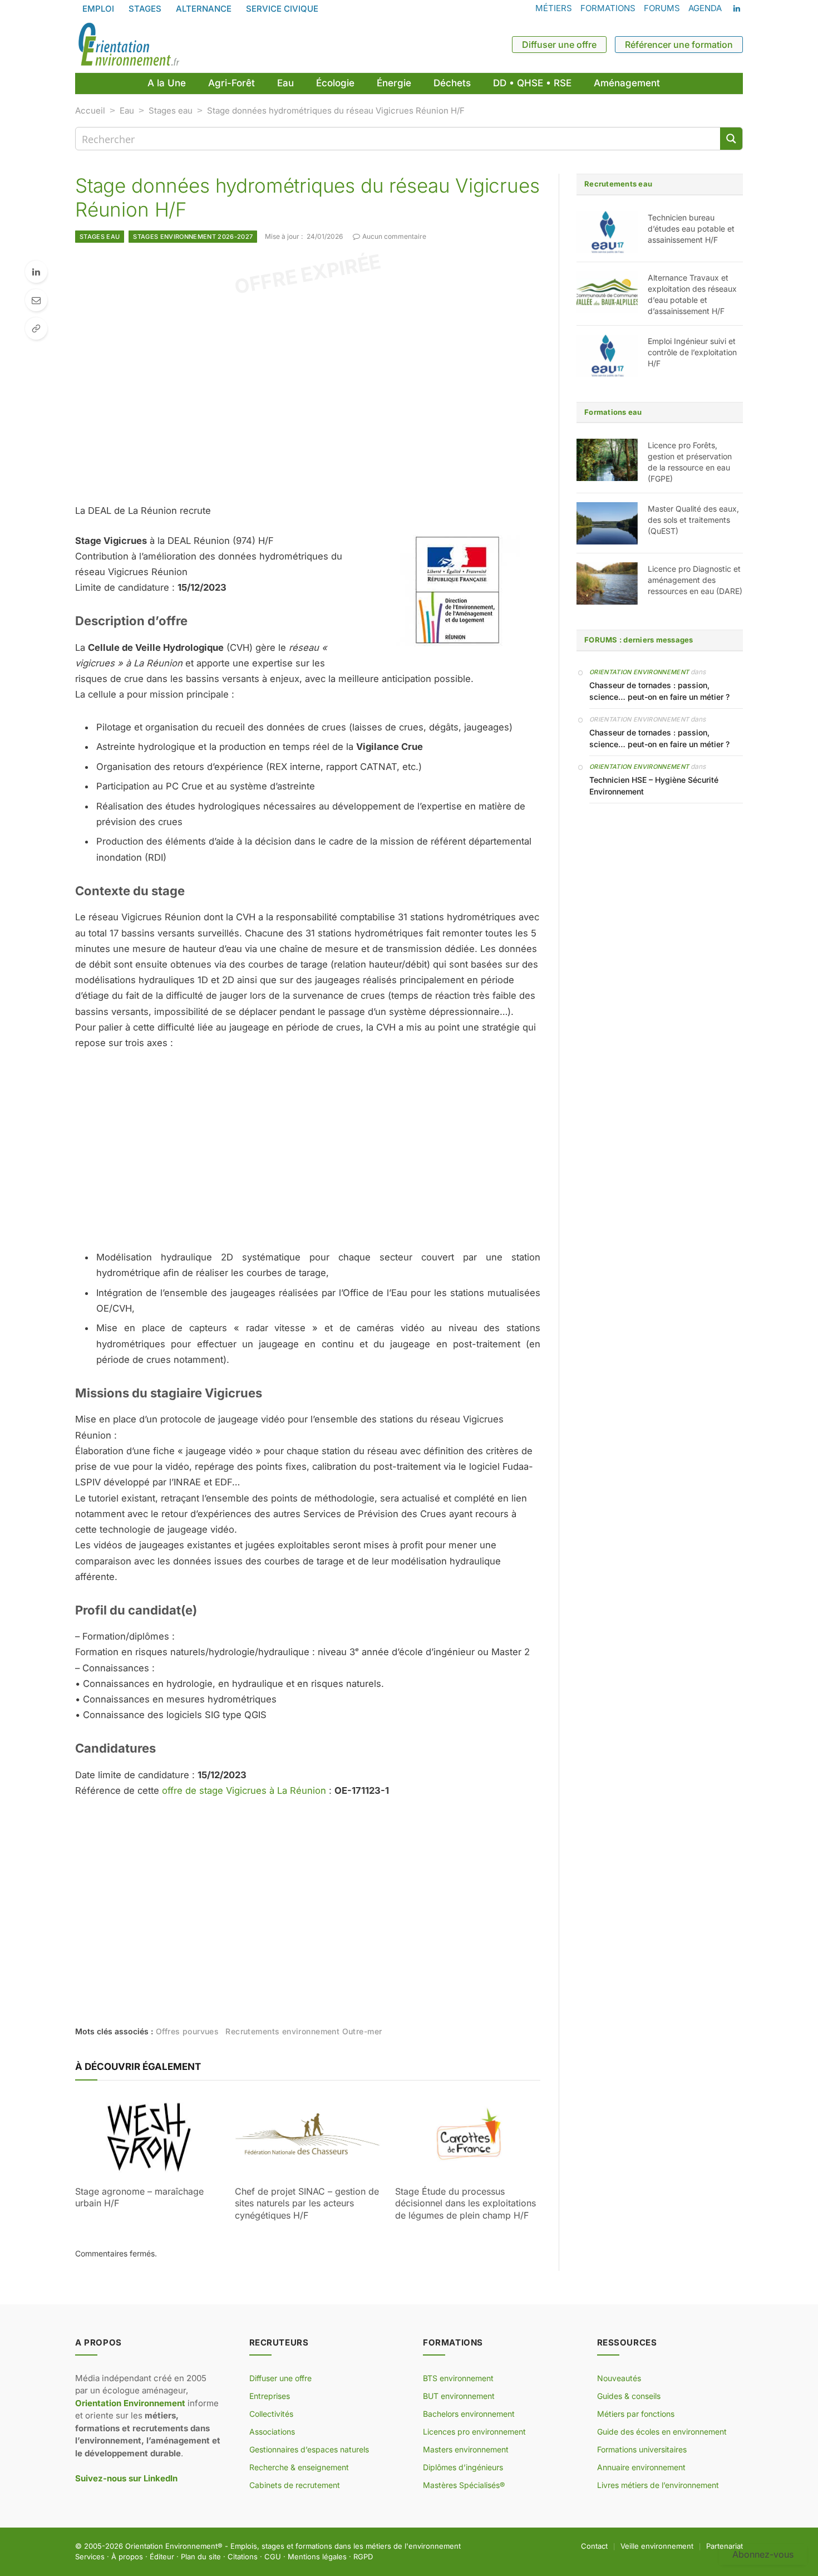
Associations (272, 2432)
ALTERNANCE (204, 9)
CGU (273, 2557)
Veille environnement (657, 2546)
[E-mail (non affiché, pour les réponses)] (36, 300)
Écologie (335, 83)
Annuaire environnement (641, 2467)
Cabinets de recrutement (295, 2485)
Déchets (452, 83)
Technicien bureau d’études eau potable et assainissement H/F (691, 229)
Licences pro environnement (474, 2432)
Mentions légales (317, 2557)
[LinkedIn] (36, 272)
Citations (243, 2557)
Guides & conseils (629, 2396)
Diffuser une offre (559, 45)
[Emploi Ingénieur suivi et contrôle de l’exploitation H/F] (607, 356)
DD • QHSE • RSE (532, 83)
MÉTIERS (554, 8)
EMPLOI (98, 9)
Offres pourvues (187, 2031)
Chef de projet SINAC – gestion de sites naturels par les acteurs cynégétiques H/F (307, 2204)
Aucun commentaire (394, 236)
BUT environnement (459, 2396)
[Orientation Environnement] (129, 45)
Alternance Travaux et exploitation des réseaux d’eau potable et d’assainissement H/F (692, 294)
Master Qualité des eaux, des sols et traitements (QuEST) (693, 520)
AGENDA (705, 8)
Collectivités (271, 2414)
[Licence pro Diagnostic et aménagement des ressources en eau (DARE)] (607, 583)
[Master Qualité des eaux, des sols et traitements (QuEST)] (607, 523)
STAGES (145, 9)
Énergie (394, 83)
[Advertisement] (308, 394)
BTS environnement (458, 2378)
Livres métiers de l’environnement (658, 2485)
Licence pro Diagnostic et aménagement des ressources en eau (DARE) (695, 580)
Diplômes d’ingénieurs (463, 2467)
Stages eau (171, 111)
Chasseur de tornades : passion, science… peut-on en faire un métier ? (659, 691)
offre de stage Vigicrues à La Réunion (244, 1790)
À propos (127, 2557)
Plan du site (201, 2557)
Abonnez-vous (763, 2554)
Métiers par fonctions (636, 2414)
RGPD (363, 2557)
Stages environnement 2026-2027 (193, 237)
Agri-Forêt (231, 83)
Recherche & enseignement (299, 2467)
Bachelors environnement (469, 2414)
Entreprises (270, 2396)
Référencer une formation (679, 45)
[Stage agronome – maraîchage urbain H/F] (148, 2136)
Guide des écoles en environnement (662, 2432)
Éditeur (162, 2557)
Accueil (90, 111)
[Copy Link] (36, 328)
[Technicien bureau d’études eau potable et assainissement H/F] (607, 232)
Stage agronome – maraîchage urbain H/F (139, 2197)
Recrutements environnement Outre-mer (304, 2031)
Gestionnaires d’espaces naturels (309, 2449)
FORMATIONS (608, 8)
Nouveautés (619, 2378)
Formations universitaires (642, 2449)
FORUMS (662, 8)
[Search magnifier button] (731, 139)
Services (90, 2557)
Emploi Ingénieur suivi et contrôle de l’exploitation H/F (692, 352)
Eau (285, 83)
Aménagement (627, 83)
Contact (594, 2546)
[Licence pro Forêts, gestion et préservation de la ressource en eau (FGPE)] (607, 460)
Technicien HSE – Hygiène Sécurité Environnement (654, 786)
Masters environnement (466, 2449)
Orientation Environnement (639, 672)
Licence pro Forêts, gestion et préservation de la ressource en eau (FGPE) (690, 462)
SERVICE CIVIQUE (282, 9)
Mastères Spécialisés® (464, 2485)
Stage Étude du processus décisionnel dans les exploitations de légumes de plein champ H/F (465, 2204)
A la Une (167, 83)
